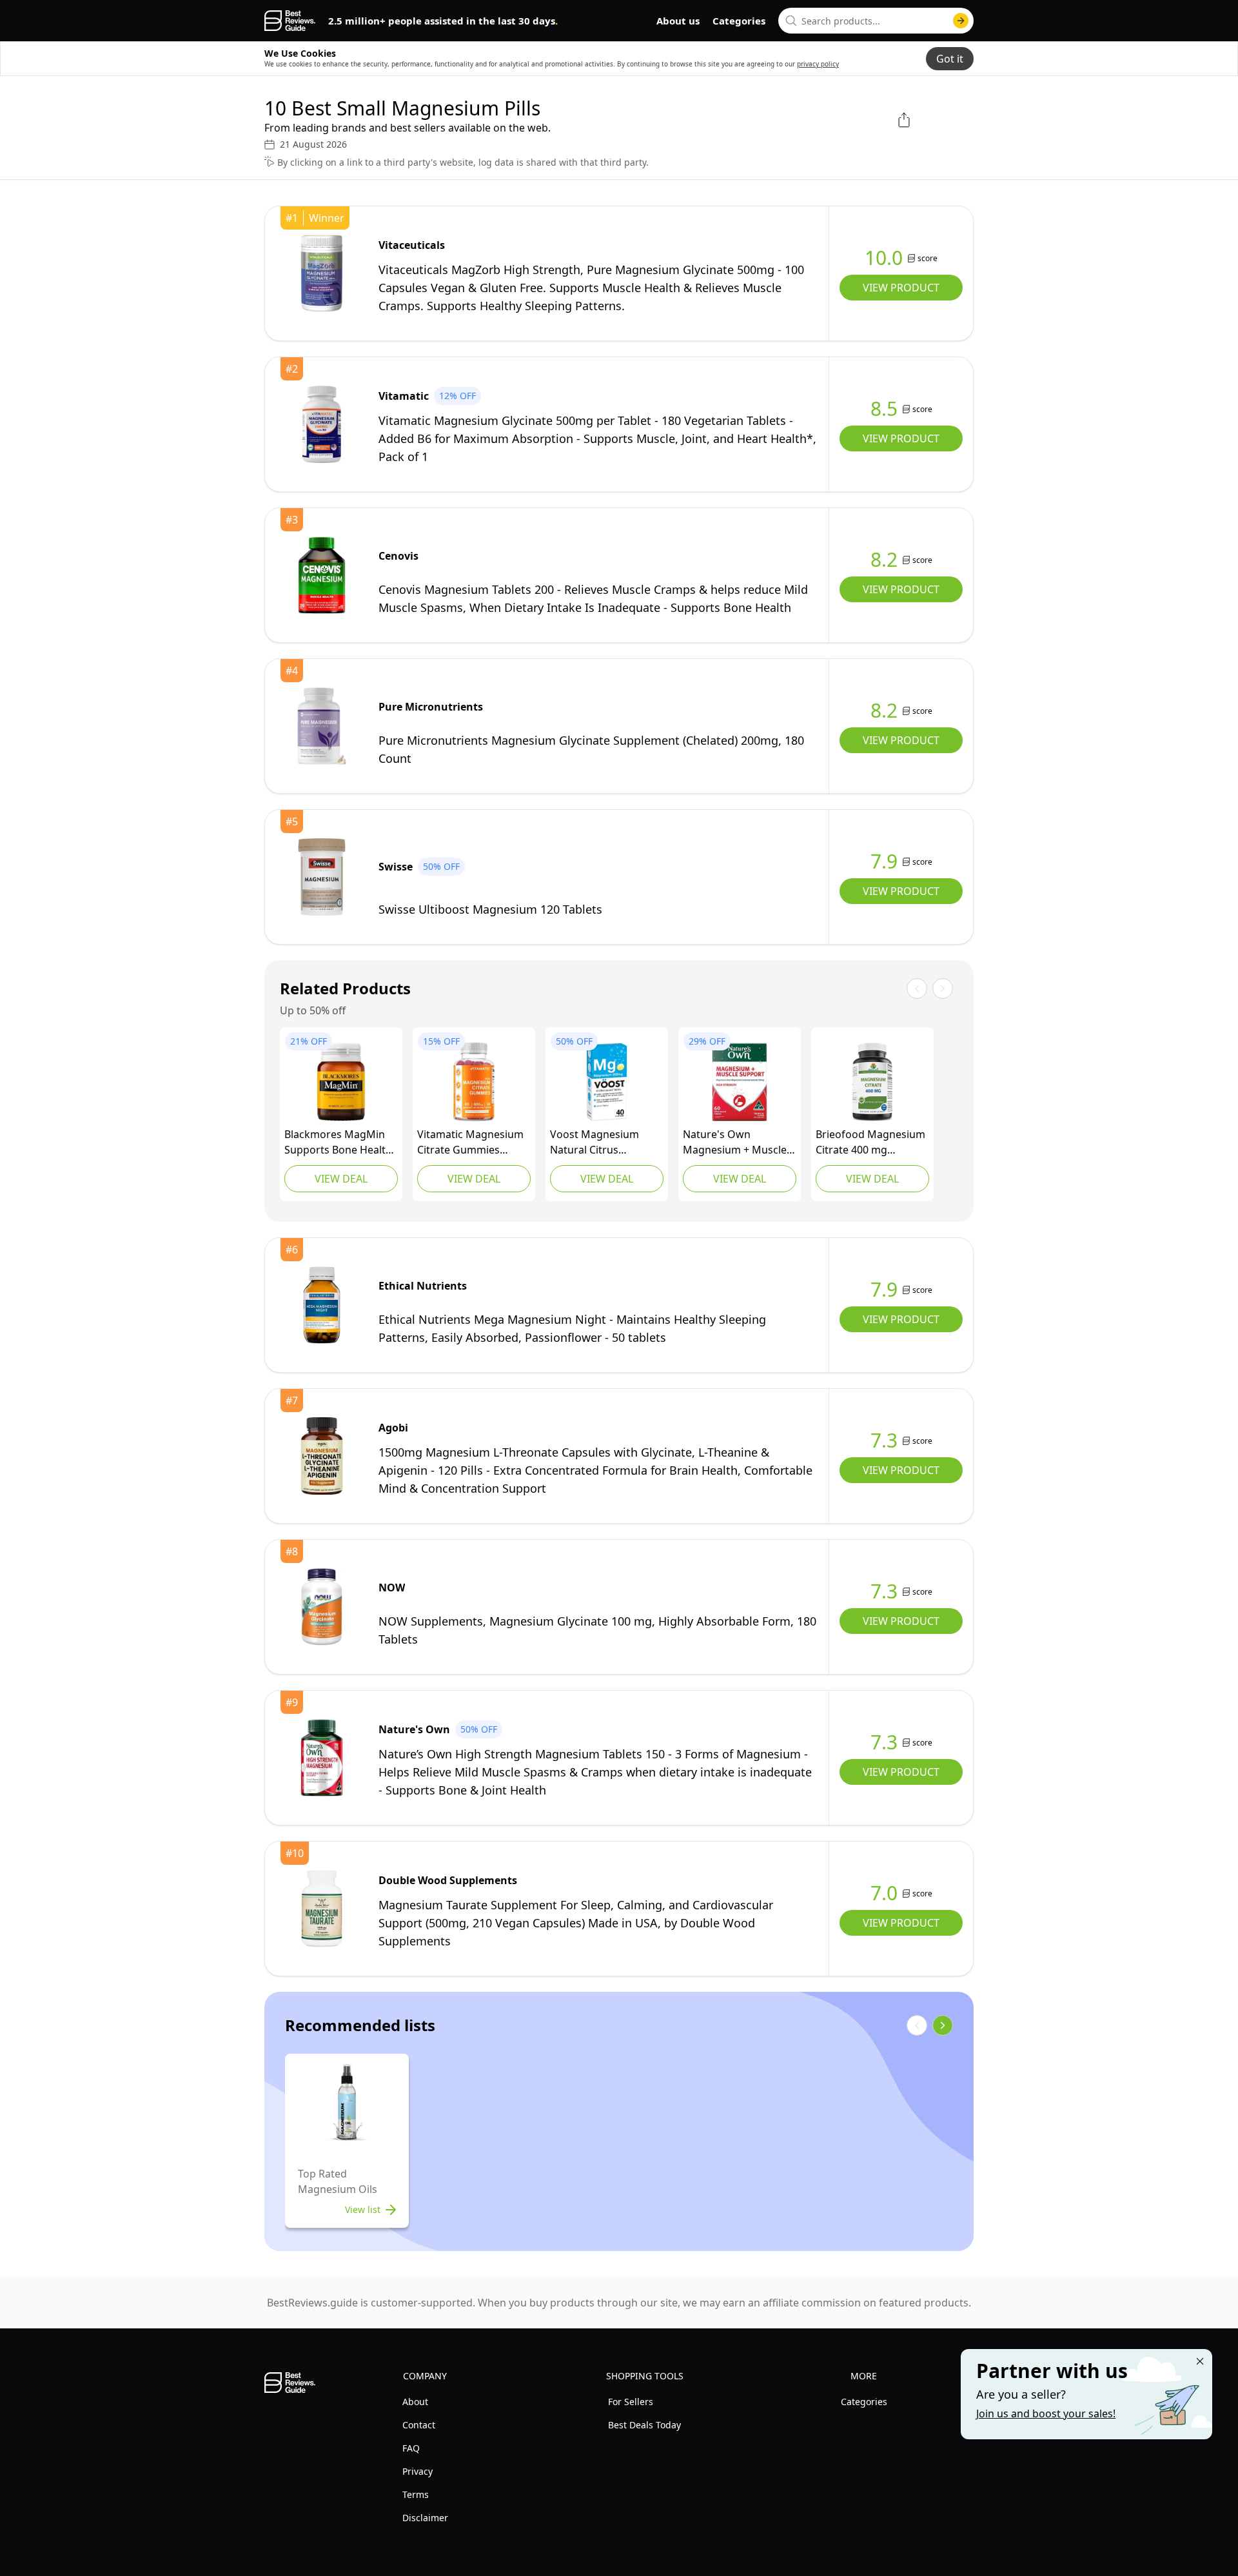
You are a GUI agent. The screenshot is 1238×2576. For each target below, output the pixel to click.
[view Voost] (607, 1082)
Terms (416, 2494)
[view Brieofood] (872, 1082)
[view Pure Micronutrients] (322, 726)
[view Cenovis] (322, 575)
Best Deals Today (644, 2425)
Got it (950, 59)
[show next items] (943, 2025)
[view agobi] (322, 1456)
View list (363, 2209)
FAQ (411, 2448)
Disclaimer (425, 2518)
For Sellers (631, 2402)
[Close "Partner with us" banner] (1200, 2361)
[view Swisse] (322, 877)
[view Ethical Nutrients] (322, 1305)
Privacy (418, 2471)
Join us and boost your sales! (1046, 2414)
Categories (739, 21)
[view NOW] (322, 1607)
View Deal (341, 1179)
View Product (901, 288)
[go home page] (290, 21)
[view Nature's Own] (740, 1082)
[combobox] (876, 21)
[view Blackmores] (341, 1082)
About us (678, 21)
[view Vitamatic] (322, 424)
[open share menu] (904, 120)
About (415, 2402)
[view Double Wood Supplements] (322, 1909)
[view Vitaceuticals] (322, 273)
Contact (419, 2425)
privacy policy (818, 64)
